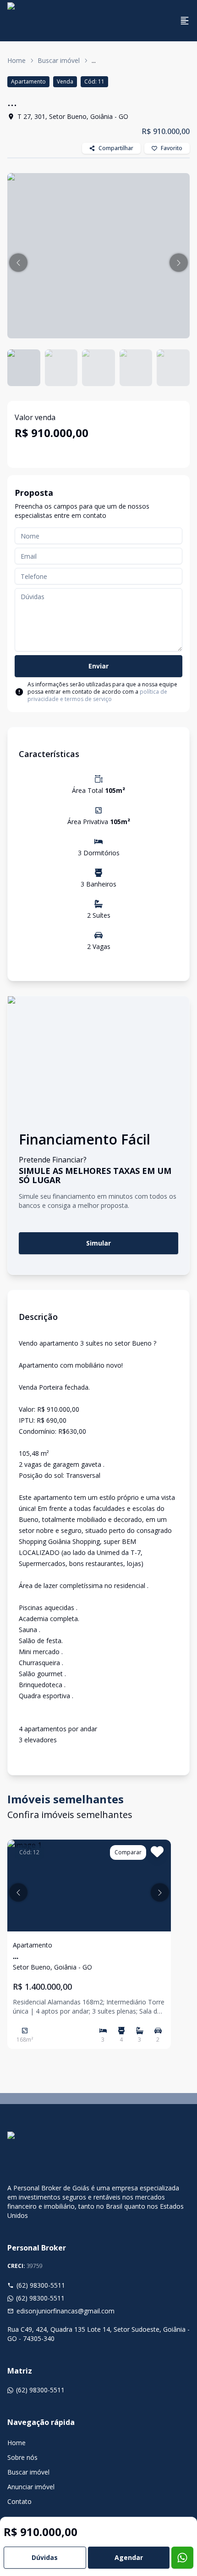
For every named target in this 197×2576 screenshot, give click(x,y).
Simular (98, 1243)
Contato (19, 2501)
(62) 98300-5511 (41, 2285)
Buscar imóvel (59, 60)
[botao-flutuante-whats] (182, 2558)
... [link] (94, 60)
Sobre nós (22, 2457)
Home (16, 60)
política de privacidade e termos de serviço (97, 695)
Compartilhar (116, 148)
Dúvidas (45, 2557)
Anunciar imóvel (31, 2487)
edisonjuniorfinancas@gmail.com (66, 2311)
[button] (18, 263)
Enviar (98, 666)
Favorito (172, 148)
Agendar (129, 2557)
